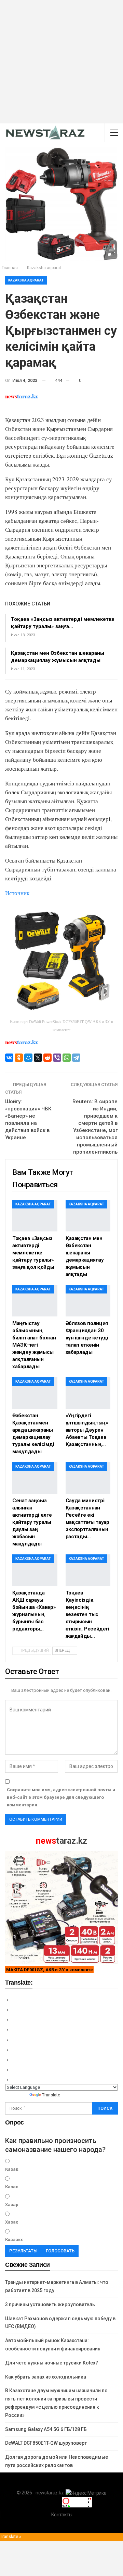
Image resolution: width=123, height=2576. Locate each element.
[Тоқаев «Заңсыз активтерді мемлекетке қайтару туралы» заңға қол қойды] (35, 1216)
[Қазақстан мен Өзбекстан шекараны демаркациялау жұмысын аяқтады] (88, 1216)
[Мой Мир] (28, 1058)
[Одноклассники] (19, 1058)
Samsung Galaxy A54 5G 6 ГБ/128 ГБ (46, 2429)
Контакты (62, 2515)
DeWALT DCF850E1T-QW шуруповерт (46, 2443)
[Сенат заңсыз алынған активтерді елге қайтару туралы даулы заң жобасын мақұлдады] (35, 1478)
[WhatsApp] (67, 1058)
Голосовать (60, 2251)
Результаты (23, 2251)
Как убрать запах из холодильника (46, 2377)
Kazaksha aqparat (26, 280)
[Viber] (57, 1058)
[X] (38, 1058)
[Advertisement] (61, 62)
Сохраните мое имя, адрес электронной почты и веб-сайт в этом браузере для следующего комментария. (61, 1797)
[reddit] (47, 1058)
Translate (51, 2095)
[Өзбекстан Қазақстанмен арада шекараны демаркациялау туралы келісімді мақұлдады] (35, 1393)
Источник (17, 893)
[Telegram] (76, 1058)
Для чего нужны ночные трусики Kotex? (52, 2363)
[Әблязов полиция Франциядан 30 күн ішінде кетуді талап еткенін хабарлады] (88, 1301)
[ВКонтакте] (9, 1058)
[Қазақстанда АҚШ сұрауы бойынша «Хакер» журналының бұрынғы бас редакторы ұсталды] (35, 1570)
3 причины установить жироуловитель (50, 2304)
